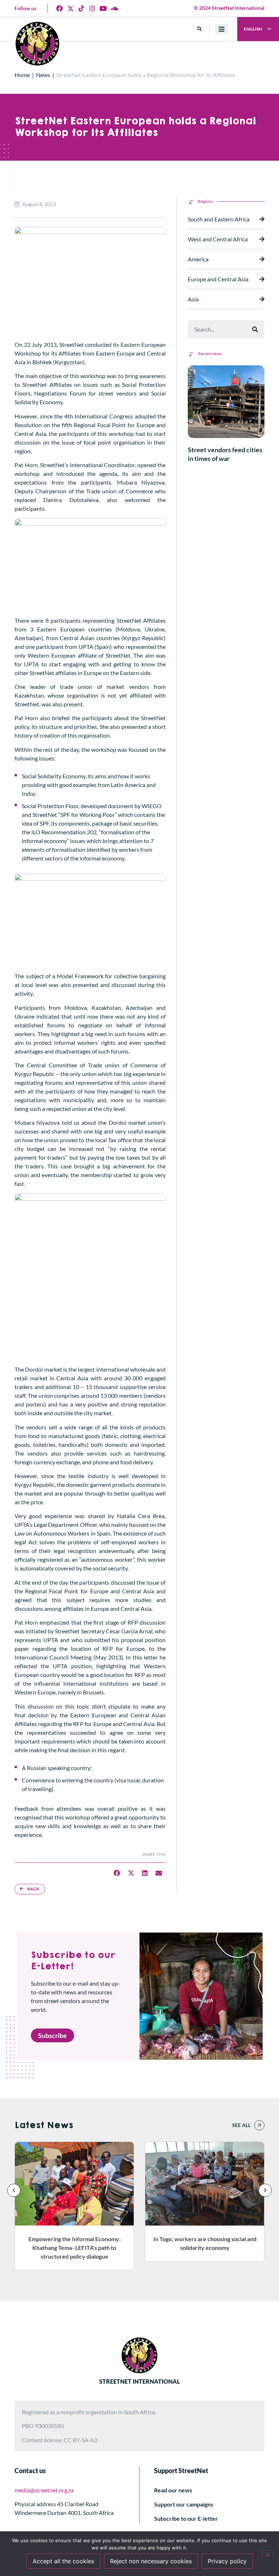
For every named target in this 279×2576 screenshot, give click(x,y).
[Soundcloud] (114, 8)
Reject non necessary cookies (151, 2561)
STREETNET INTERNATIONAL (139, 2381)
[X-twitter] (70, 8)
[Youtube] (103, 8)
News (43, 75)
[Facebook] (60, 8)
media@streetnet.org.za (44, 2490)
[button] (200, 29)
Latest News (44, 2125)
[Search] (255, 329)
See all (241, 2125)
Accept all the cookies (63, 2561)
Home (22, 75)
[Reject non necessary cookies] (267, 2553)
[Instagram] (92, 8)
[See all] (259, 2125)
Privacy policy (227, 2561)
